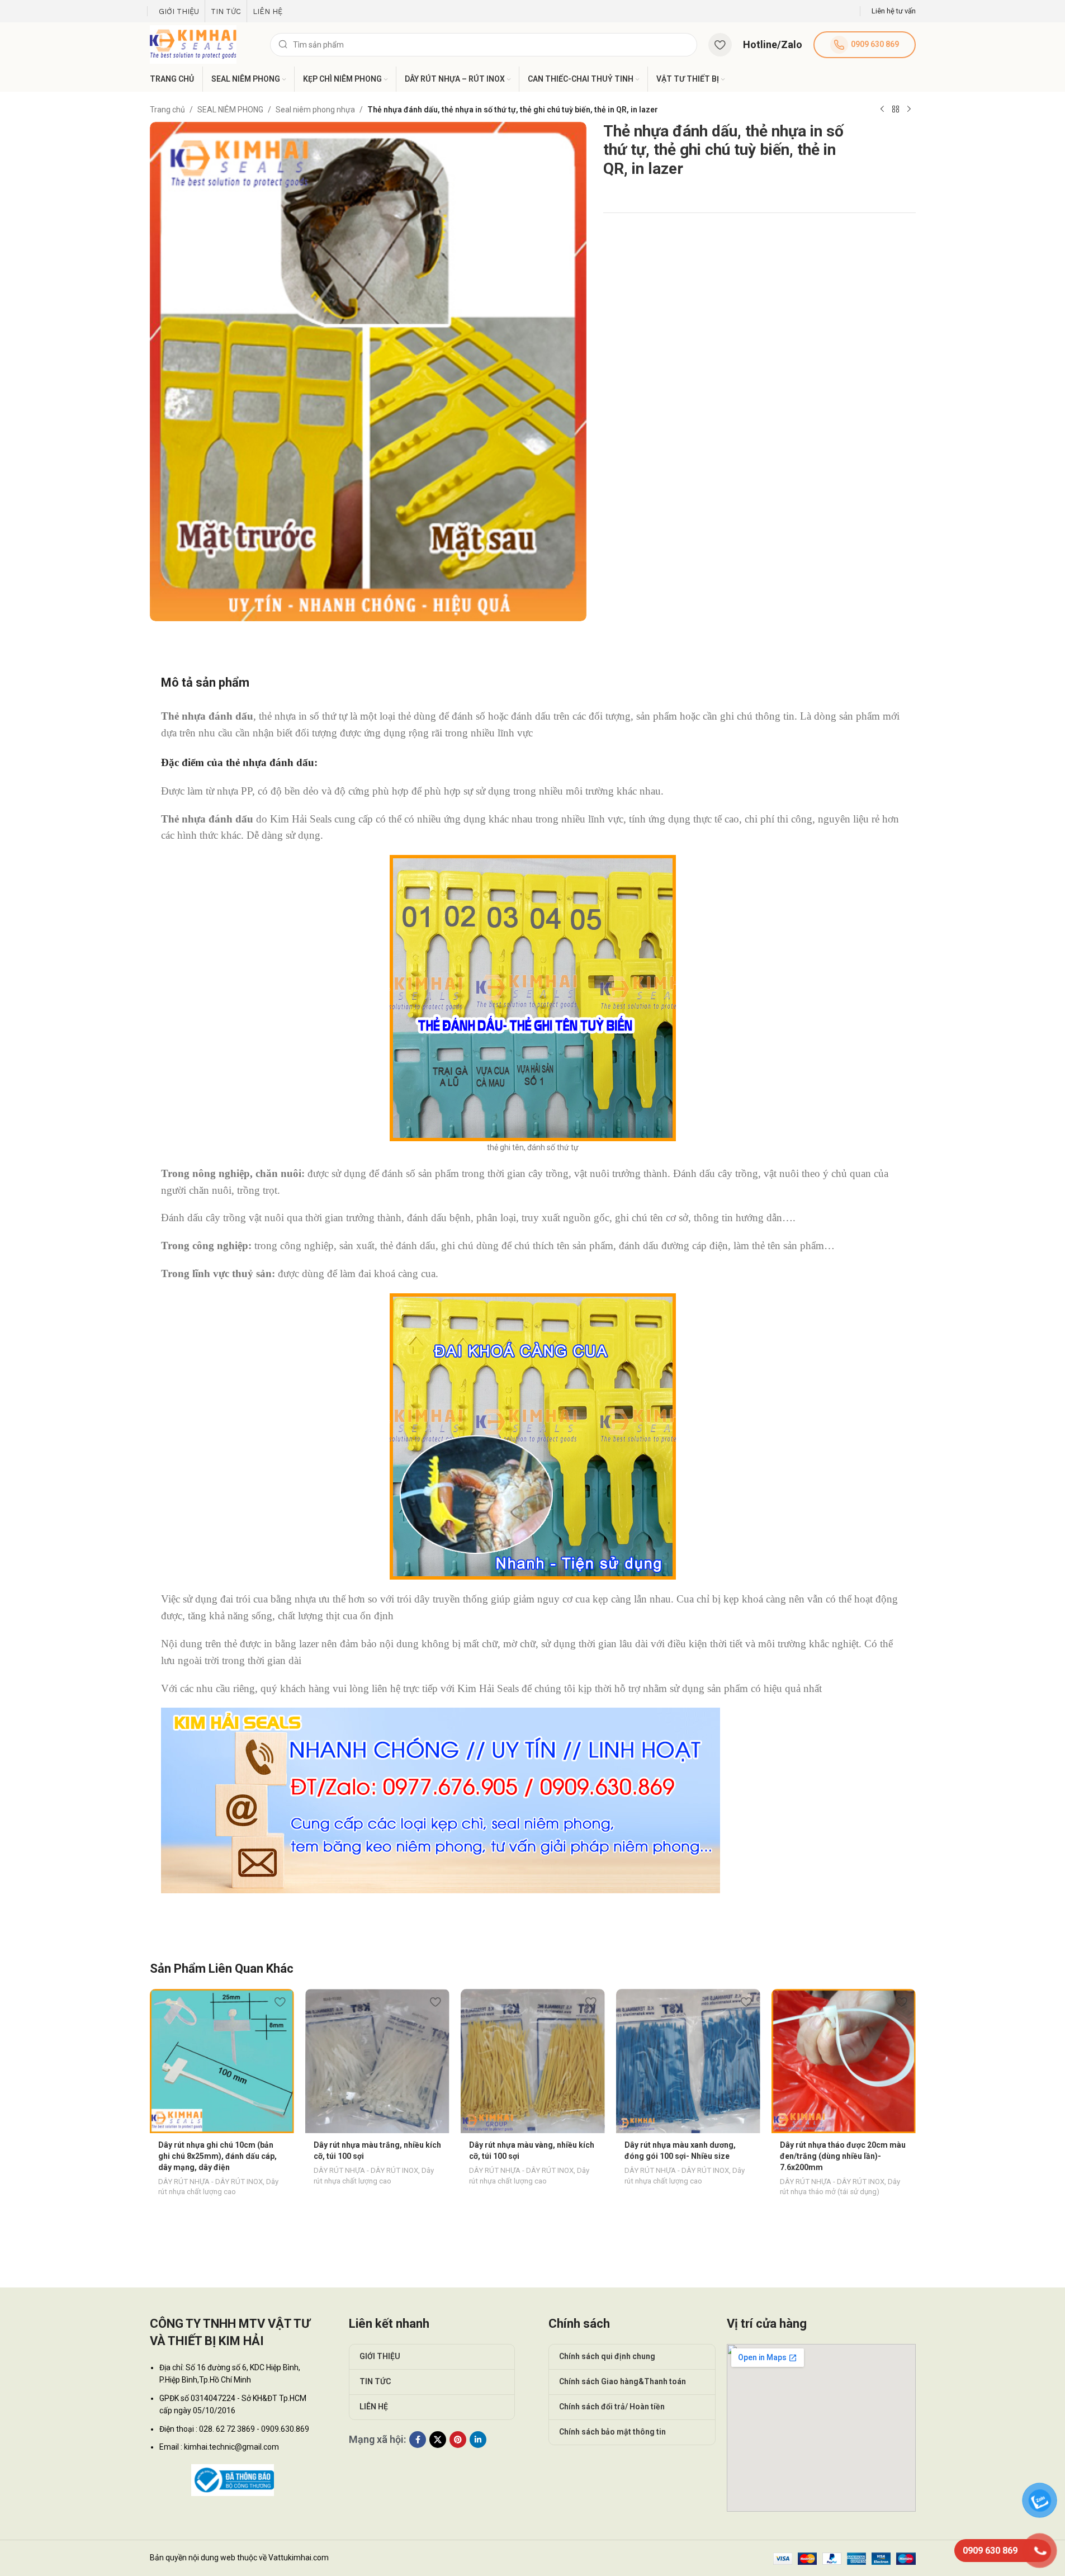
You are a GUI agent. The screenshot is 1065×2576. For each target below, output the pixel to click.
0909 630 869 (875, 44)
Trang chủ (167, 110)
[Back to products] (896, 110)
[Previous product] (882, 110)
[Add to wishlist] (280, 2001)
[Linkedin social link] (478, 2440)
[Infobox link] (894, 11)
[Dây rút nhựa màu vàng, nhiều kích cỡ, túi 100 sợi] (533, 2061)
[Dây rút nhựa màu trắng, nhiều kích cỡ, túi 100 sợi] (377, 2061)
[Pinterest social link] (458, 2440)
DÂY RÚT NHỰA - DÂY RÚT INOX (210, 2182)
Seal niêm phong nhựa (315, 110)
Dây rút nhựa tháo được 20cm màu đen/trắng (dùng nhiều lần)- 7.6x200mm (843, 2156)
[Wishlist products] (720, 45)
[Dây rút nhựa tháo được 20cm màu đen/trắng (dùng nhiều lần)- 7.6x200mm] (844, 2061)
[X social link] (438, 2440)
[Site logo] (193, 44)
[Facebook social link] (418, 2440)
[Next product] (909, 110)
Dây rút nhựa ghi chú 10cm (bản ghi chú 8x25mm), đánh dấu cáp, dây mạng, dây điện (217, 2156)
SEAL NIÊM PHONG (230, 110)
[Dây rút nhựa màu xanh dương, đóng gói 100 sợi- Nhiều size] (688, 2061)
